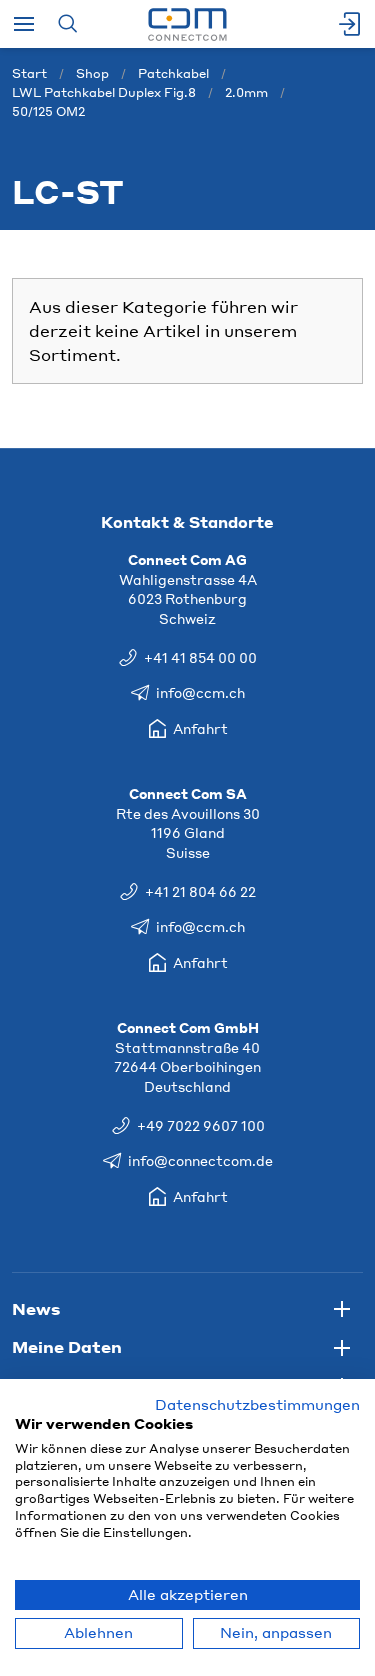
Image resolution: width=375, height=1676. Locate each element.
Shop (92, 73)
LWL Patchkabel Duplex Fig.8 (104, 92)
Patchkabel (173, 73)
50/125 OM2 (48, 111)
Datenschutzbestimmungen (257, 1404)
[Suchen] (67, 24)
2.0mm (246, 92)
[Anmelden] (351, 24)
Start (29, 73)
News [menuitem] (36, 1308)
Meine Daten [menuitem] (67, 1346)
